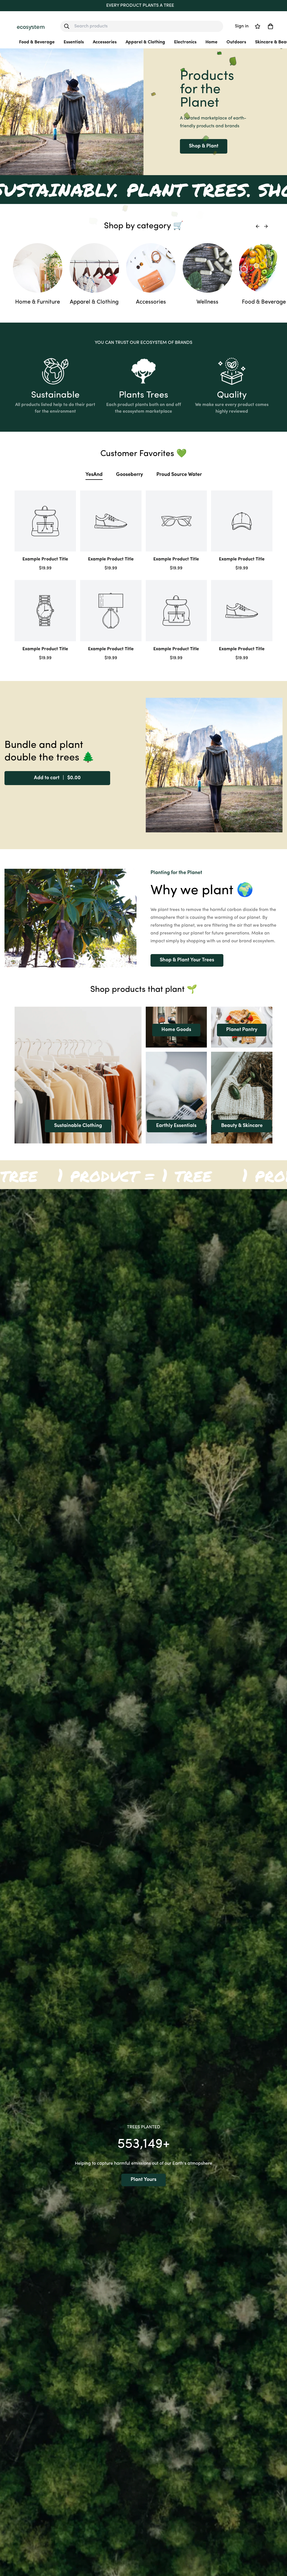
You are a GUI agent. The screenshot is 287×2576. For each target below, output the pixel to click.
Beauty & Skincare (242, 1126)
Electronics (185, 42)
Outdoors (236, 42)
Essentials (74, 42)
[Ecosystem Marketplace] (31, 26)
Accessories (105, 42)
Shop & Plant (204, 146)
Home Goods (176, 1030)
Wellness (207, 302)
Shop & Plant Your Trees (187, 960)
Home (211, 42)
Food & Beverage (37, 42)
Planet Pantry (242, 1030)
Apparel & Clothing (145, 42)
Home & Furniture (38, 302)
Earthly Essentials (176, 1126)
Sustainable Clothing (78, 1126)
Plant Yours (143, 2180)
